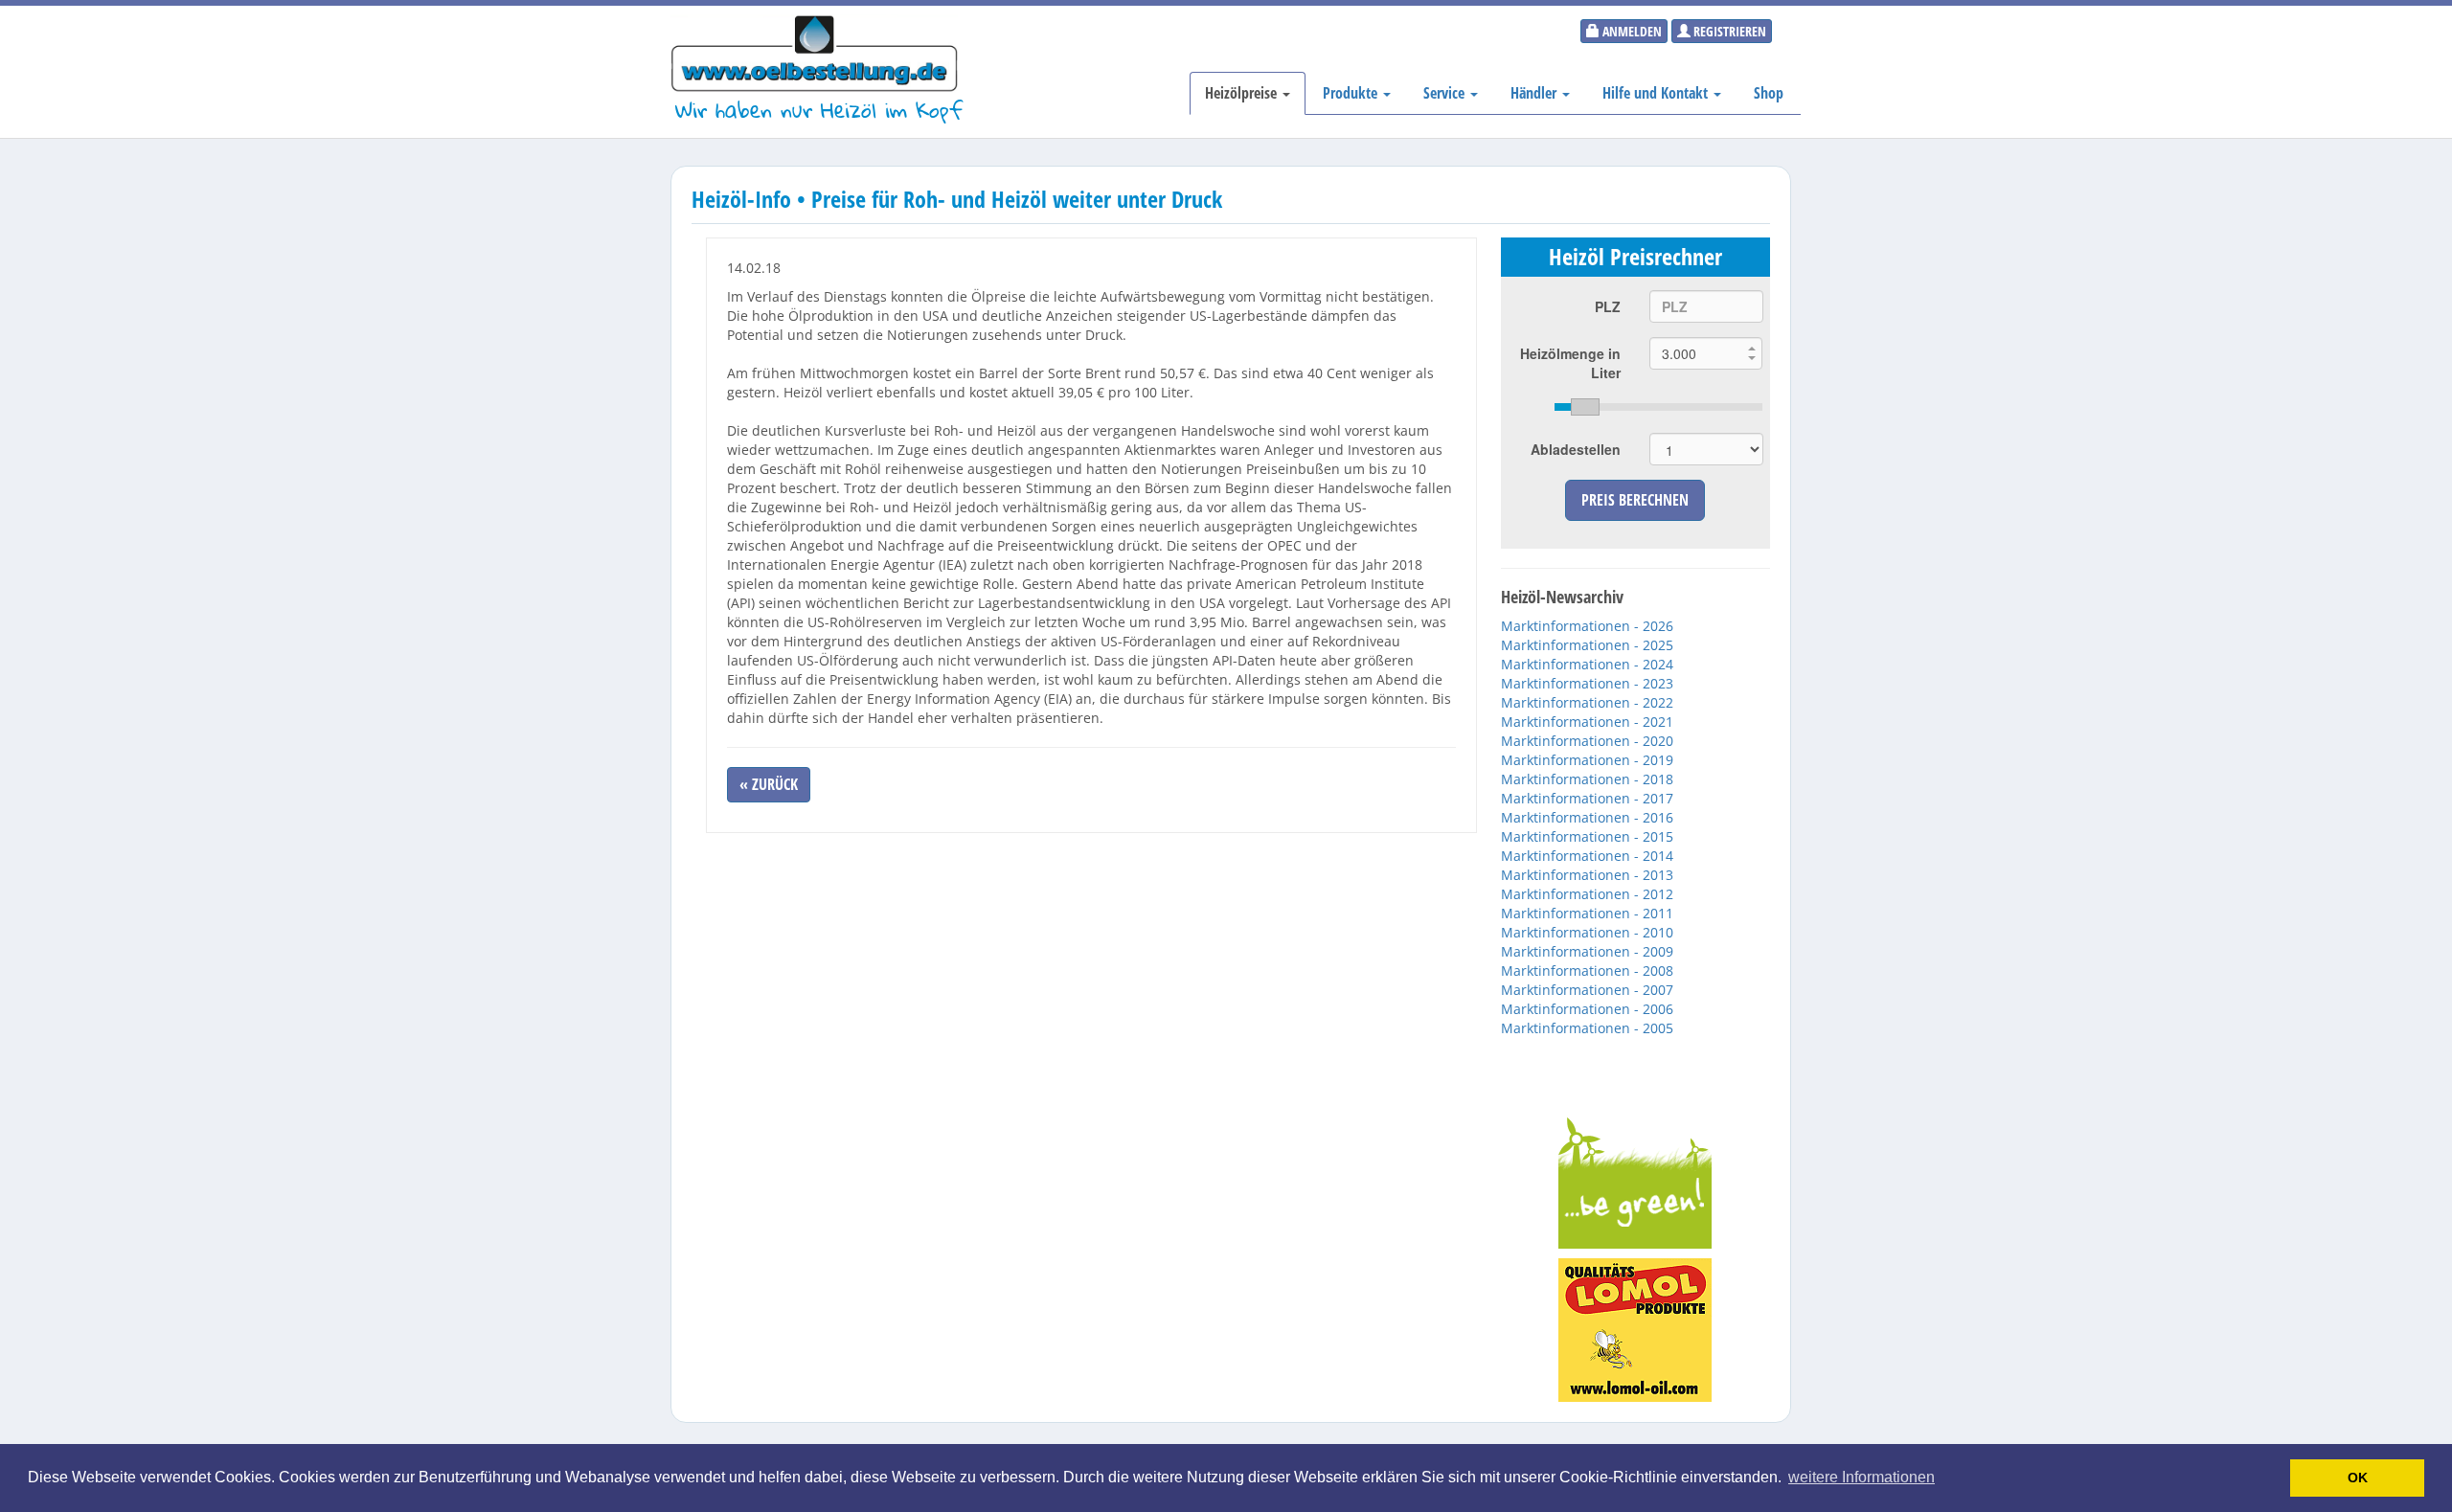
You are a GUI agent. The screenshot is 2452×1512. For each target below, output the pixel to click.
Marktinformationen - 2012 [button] (1587, 894)
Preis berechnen (1635, 500)
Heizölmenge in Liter (1570, 363)
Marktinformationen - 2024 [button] (1587, 664)
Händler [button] (1535, 93)
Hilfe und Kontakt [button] (1657, 93)
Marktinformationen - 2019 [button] (1587, 760)
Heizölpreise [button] (1243, 93)
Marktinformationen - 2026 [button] (1587, 626)
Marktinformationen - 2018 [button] (1587, 779)
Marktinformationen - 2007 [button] (1587, 990)
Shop (1769, 93)
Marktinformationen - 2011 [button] (1587, 913)
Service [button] (1446, 93)
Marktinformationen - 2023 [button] (1587, 683)
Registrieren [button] (1728, 31)
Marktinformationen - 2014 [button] (1587, 856)
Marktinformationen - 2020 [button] (1587, 741)
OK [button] (2358, 1478)
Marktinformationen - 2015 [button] (1587, 836)
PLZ (1608, 306)
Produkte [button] (1352, 93)
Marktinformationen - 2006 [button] (1587, 1009)
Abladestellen (1576, 449)
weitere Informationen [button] (1862, 1477)
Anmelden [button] (1631, 31)
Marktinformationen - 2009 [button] (1587, 951)
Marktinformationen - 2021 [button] (1587, 722)
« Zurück (769, 784)
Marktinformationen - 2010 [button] (1587, 932)
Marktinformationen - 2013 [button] (1587, 875)
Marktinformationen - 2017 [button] (1587, 798)
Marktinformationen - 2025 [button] (1587, 645)
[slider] (1658, 407)
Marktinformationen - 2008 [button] (1587, 970)
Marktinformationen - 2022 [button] (1587, 702)
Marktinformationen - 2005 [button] (1587, 1028)
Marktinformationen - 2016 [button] (1587, 817)
